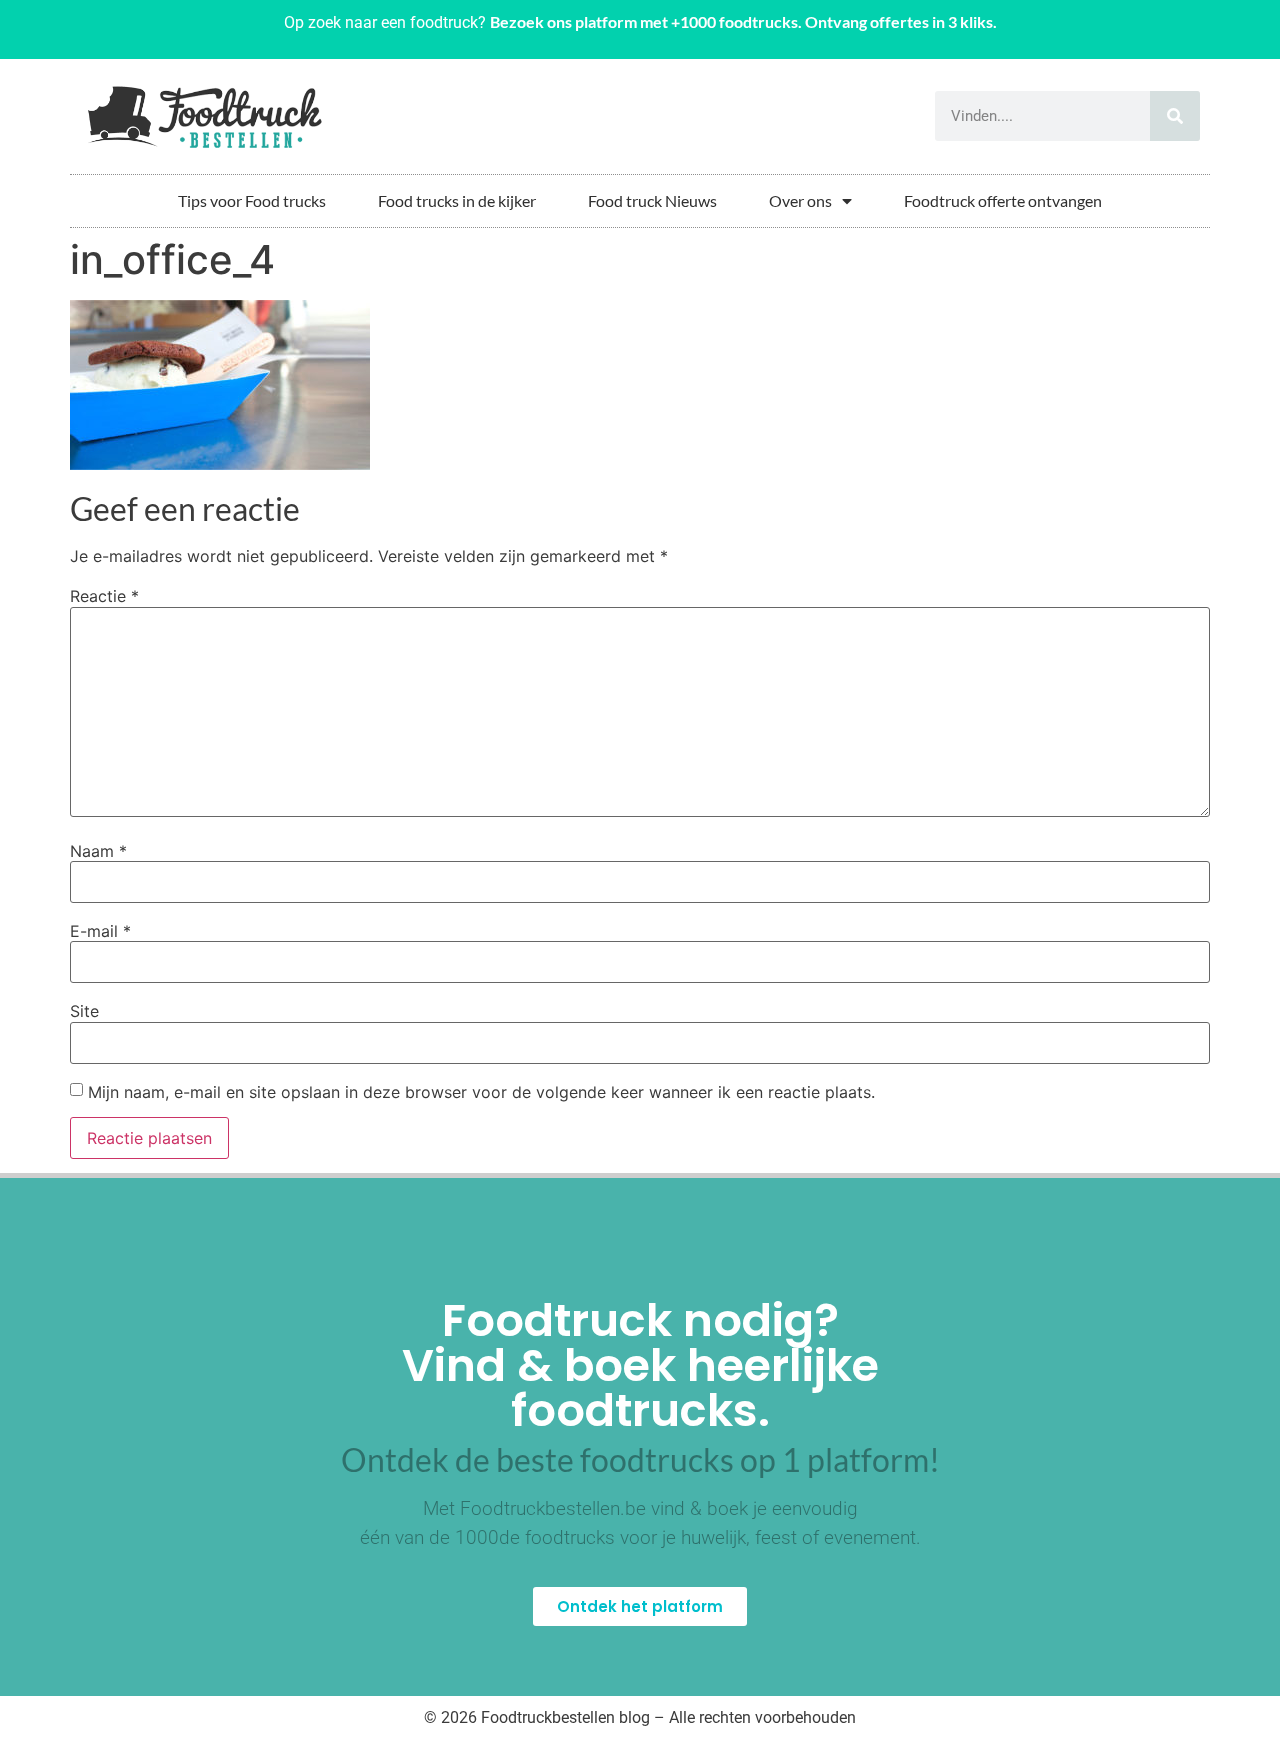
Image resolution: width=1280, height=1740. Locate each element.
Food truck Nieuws (652, 200)
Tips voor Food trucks (252, 200)
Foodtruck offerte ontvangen (1003, 200)
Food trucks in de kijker (457, 200)
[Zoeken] (1175, 116)
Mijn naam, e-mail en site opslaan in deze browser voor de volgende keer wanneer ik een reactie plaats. (481, 1092)
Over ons (800, 200)
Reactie (104, 596)
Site (84, 1011)
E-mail (100, 931)
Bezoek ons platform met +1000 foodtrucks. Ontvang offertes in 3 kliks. (743, 21)
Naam (98, 851)
